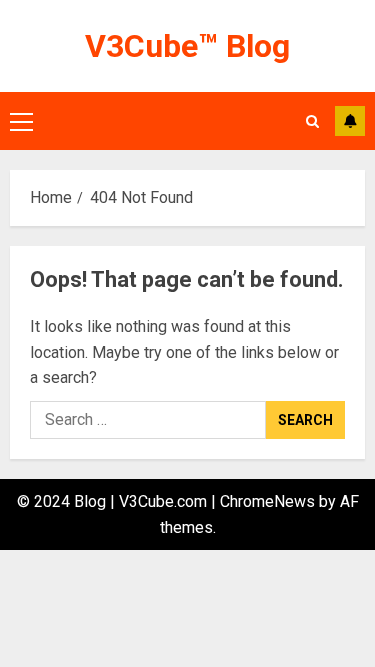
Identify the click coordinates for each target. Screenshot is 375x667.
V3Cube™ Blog (187, 46)
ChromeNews (267, 501)
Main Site (350, 121)
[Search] (312, 121)
